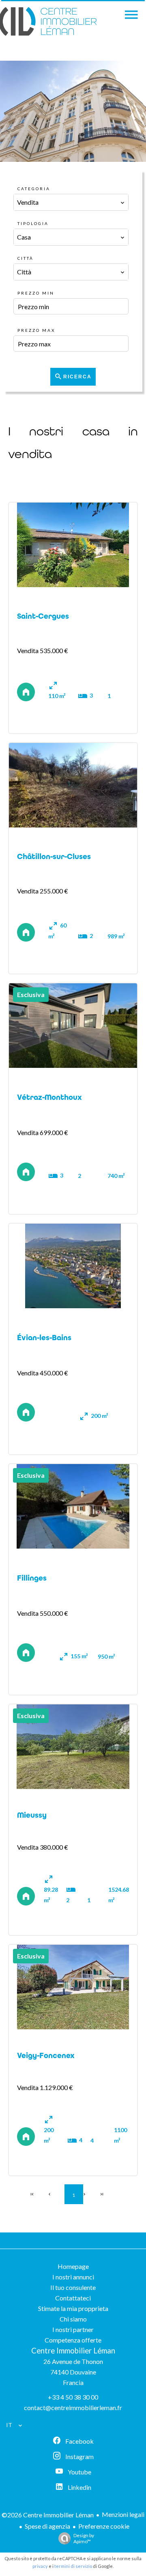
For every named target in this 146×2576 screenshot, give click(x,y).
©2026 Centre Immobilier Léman (48, 2515)
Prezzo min (36, 293)
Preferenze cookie (104, 2526)
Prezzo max (36, 330)
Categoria (34, 189)
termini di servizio (73, 2566)
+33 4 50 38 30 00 (73, 2397)
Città (26, 258)
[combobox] (71, 202)
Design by (84, 2538)
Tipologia (33, 223)
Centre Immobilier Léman (73, 2351)
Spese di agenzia (47, 2526)
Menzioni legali (123, 2514)
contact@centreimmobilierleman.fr (73, 2407)
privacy (40, 2566)
